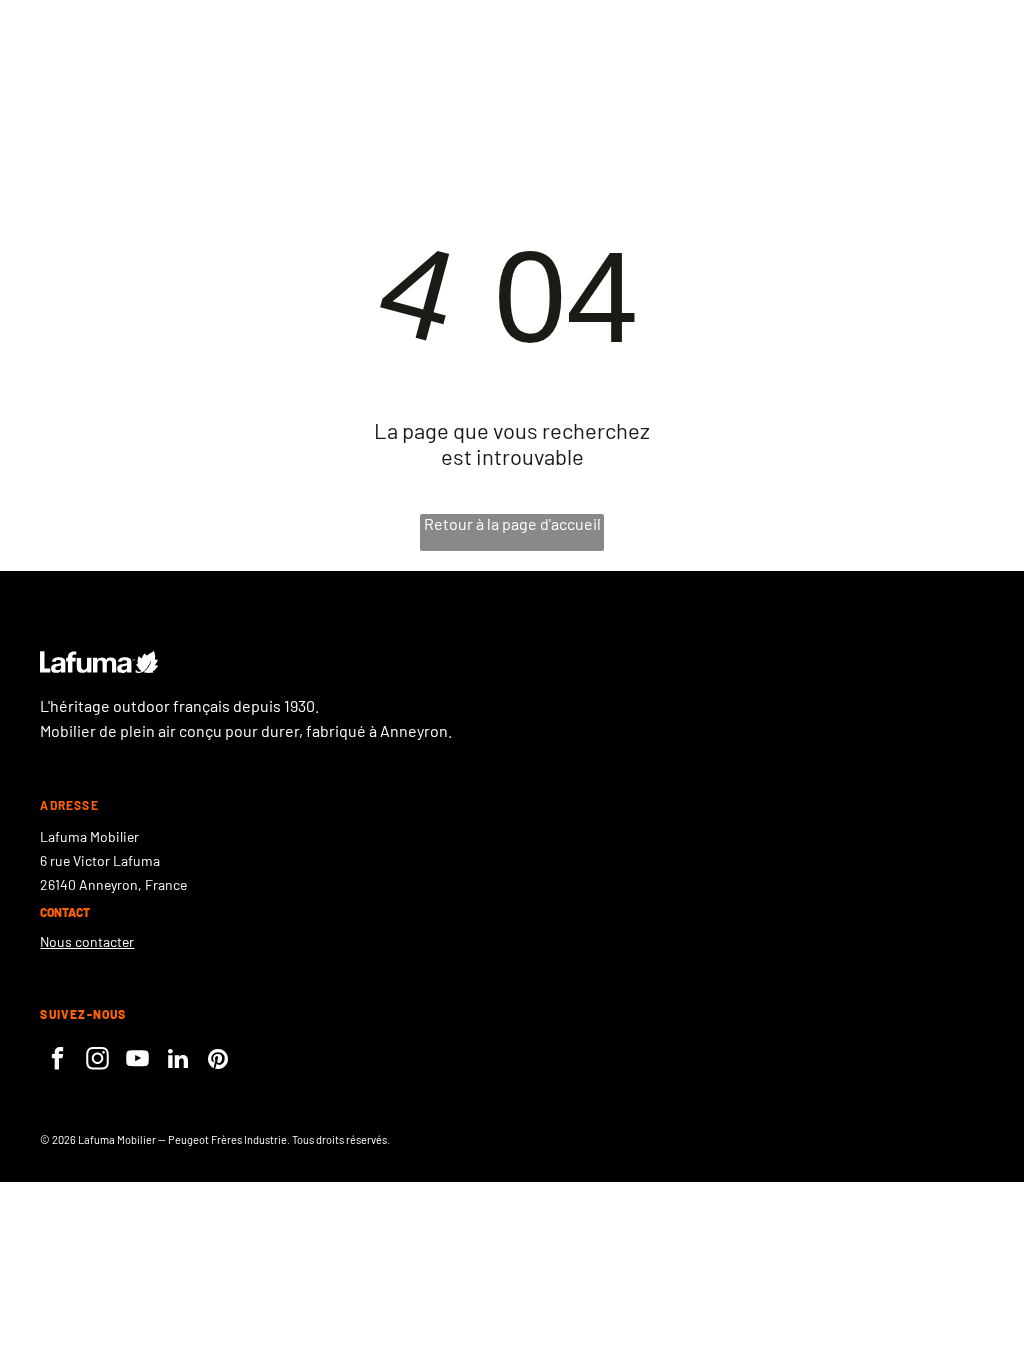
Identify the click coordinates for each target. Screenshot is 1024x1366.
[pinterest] (217, 1061)
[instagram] (97, 1061)
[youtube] (137, 1061)
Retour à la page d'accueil (512, 523)
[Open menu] (905, 61)
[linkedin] (177, 1061)
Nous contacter (87, 941)
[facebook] (57, 1061)
